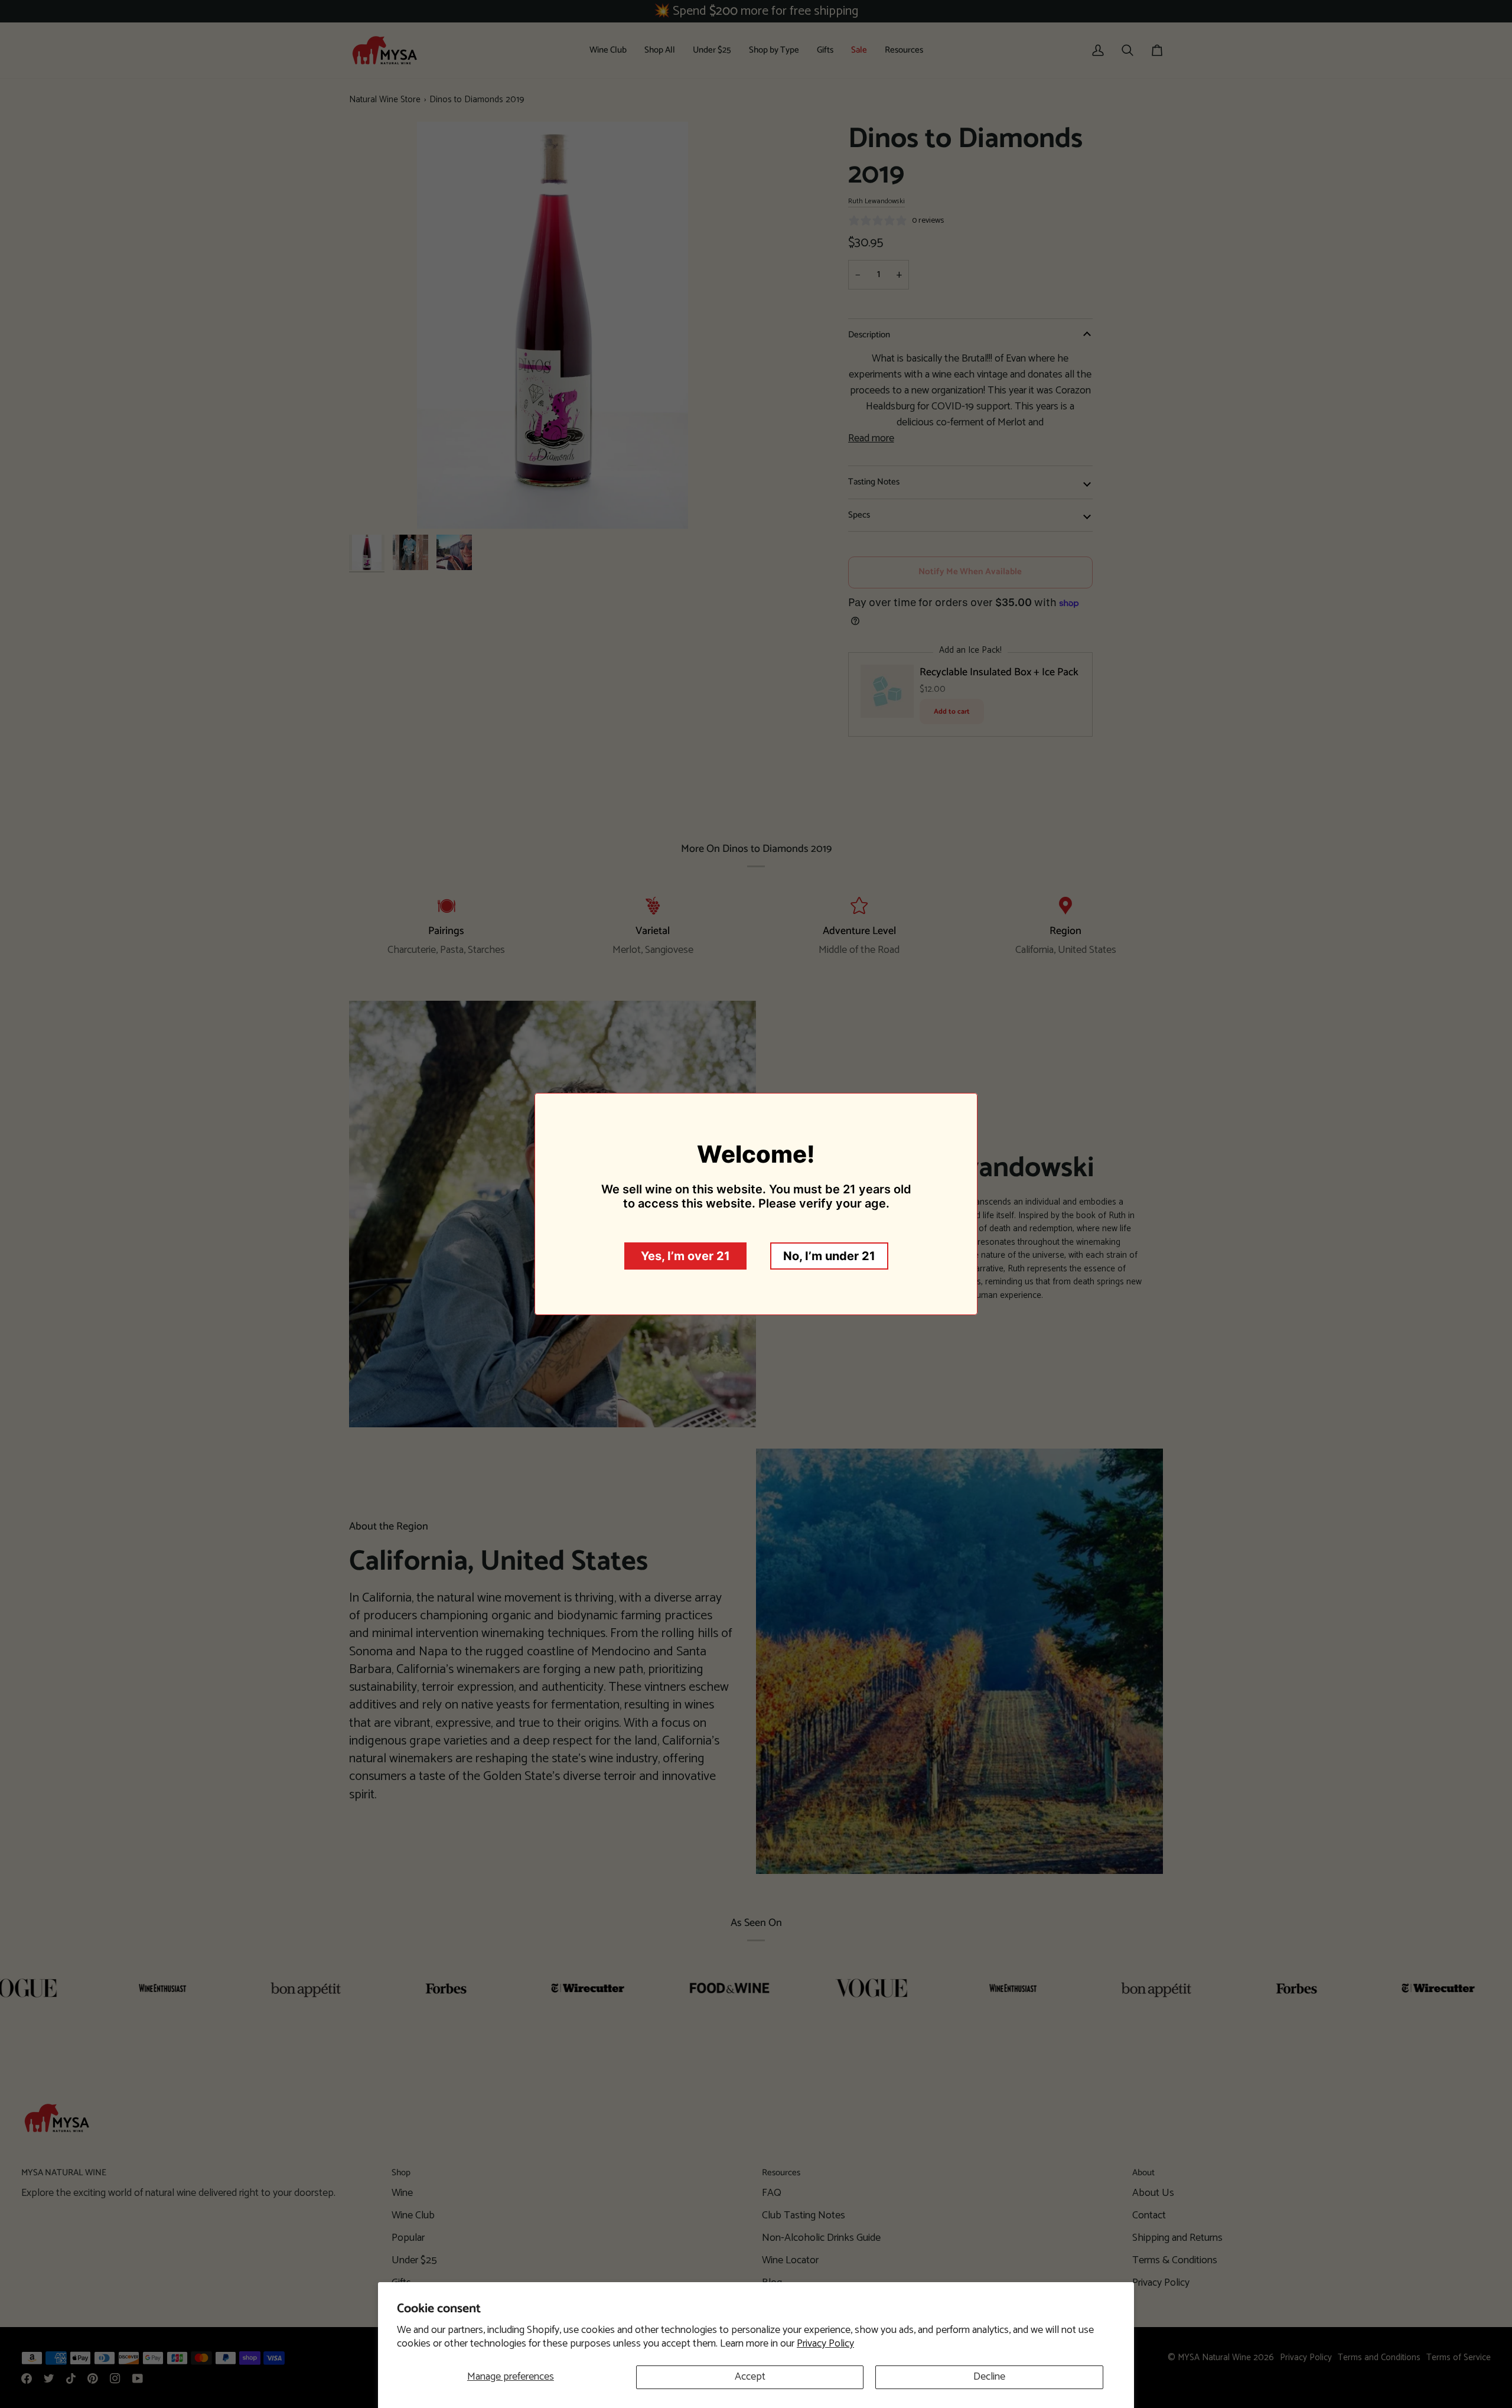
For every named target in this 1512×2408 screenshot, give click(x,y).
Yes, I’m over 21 (685, 1256)
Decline (989, 2377)
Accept (750, 2377)
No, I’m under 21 (829, 1256)
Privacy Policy (825, 2344)
